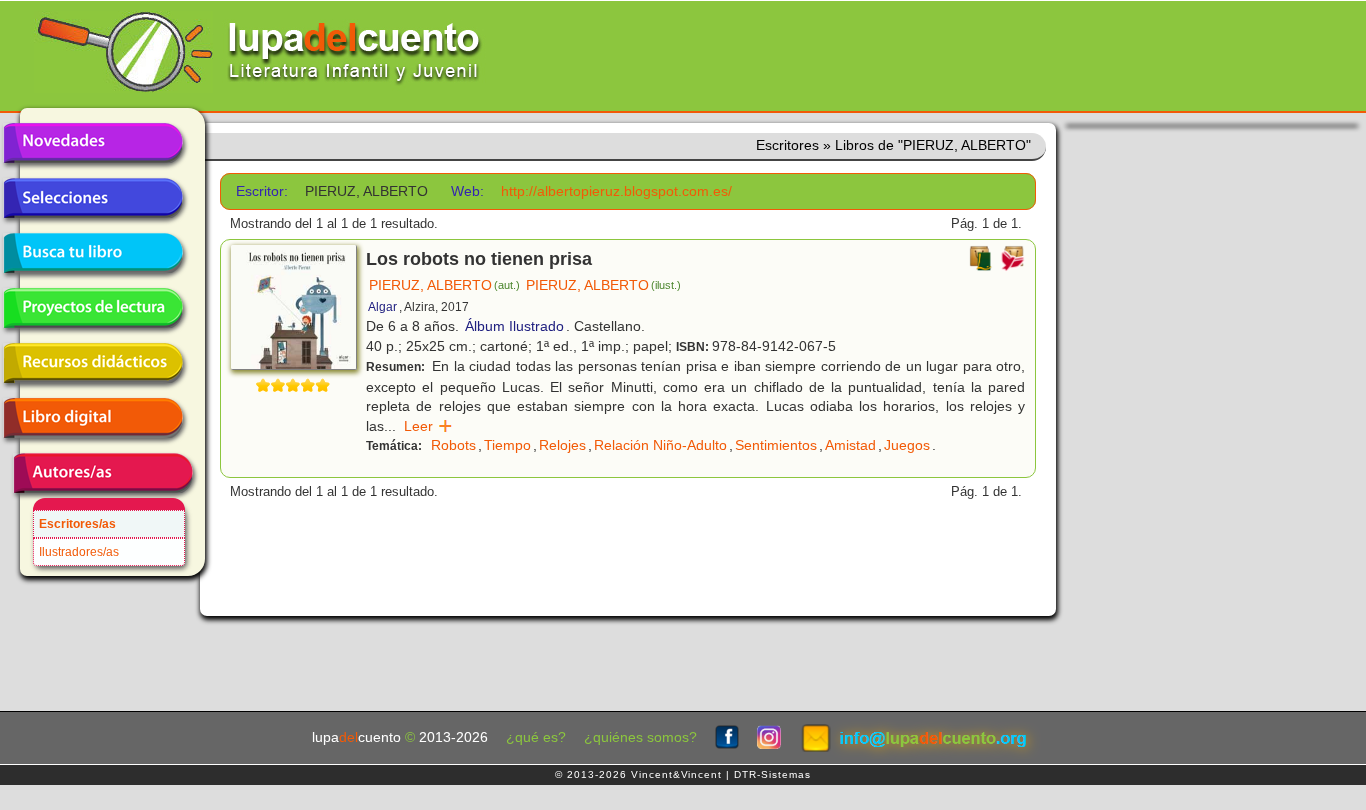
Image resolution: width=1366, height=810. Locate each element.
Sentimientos (776, 445)
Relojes (562, 445)
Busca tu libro (93, 253)
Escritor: (262, 191)
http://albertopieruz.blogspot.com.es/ (616, 191)
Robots (453, 445)
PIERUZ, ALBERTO (444, 285)
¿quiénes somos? (640, 737)
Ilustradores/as (79, 552)
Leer (428, 426)
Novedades (93, 143)
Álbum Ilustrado (514, 326)
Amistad (850, 445)
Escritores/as (77, 524)
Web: (467, 191)
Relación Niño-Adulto (660, 445)
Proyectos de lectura (93, 308)
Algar (382, 307)
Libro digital (93, 418)
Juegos (907, 445)
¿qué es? (536, 737)
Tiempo (507, 445)
